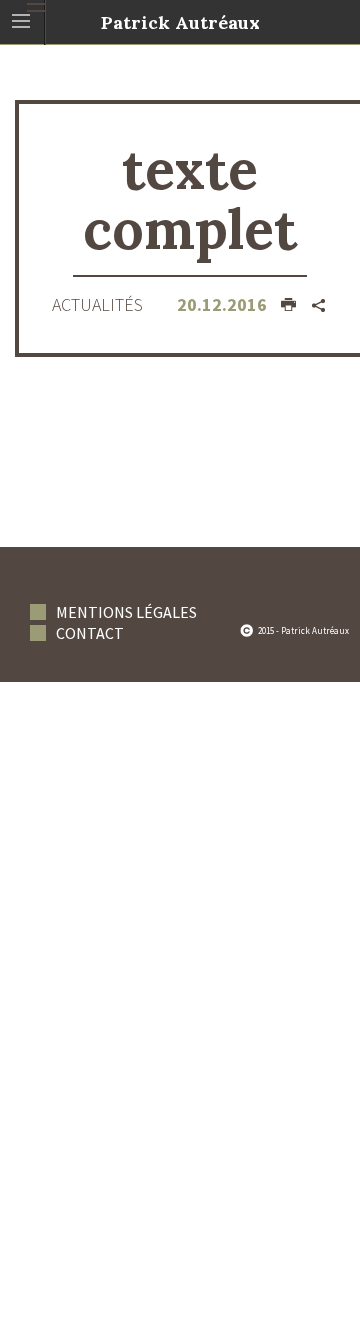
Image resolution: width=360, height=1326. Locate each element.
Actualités (97, 304)
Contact (90, 633)
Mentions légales (126, 612)
